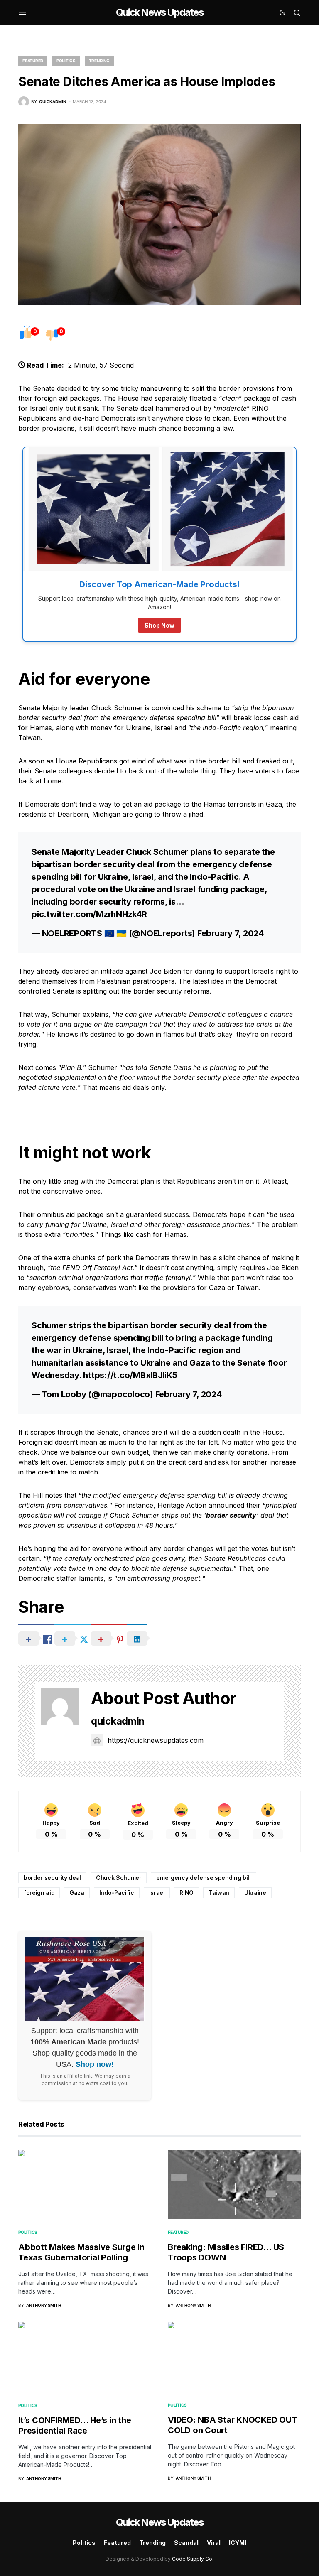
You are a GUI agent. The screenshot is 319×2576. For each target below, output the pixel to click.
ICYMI (238, 2543)
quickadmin (118, 1721)
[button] (23, 12)
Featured (33, 61)
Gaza (77, 1893)
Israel (157, 1893)
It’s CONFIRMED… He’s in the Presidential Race (75, 2425)
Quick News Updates (159, 12)
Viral (214, 2543)
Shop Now (159, 625)
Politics (66, 61)
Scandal (186, 2543)
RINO (186, 1893)
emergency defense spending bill (203, 1878)
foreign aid (39, 1893)
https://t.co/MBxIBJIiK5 (130, 1375)
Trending (99, 61)
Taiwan (219, 1893)
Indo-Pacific (117, 1893)
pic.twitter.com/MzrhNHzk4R (89, 914)
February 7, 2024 (231, 933)
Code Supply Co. (193, 2559)
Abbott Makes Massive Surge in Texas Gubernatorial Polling (81, 2252)
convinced (168, 708)
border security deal (52, 1878)
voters (265, 771)
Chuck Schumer (119, 1878)
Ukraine (255, 1893)
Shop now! (95, 2064)
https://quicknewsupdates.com (156, 1740)
